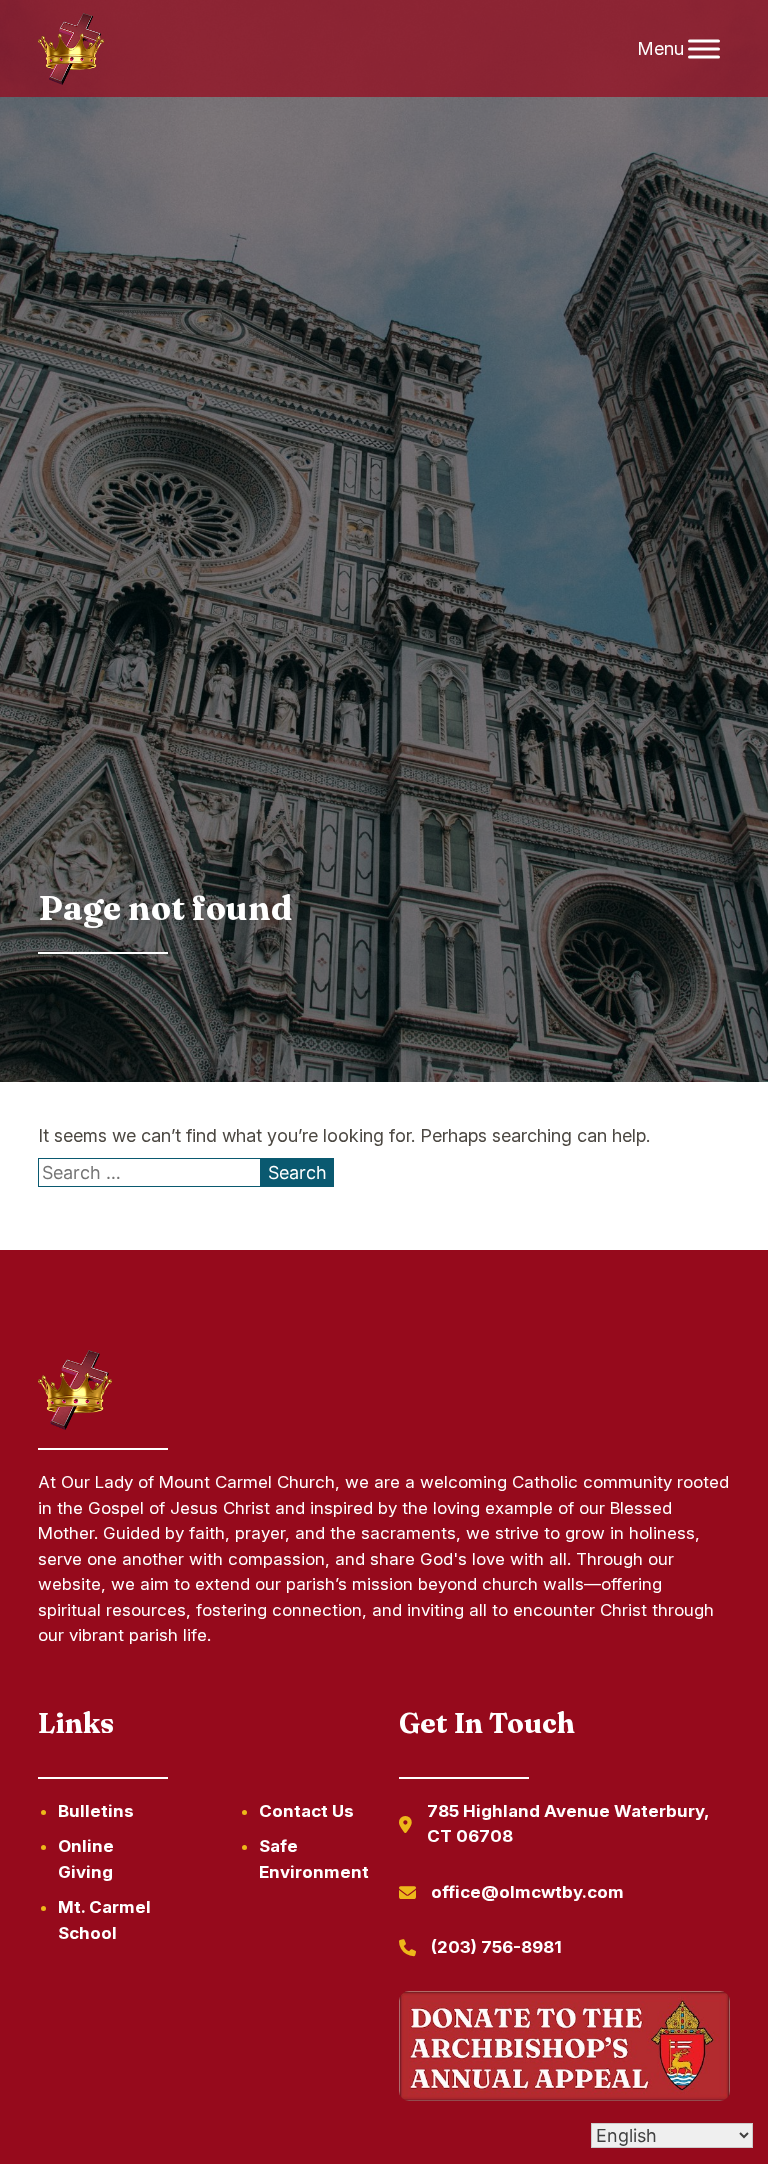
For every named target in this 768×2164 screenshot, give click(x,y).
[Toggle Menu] (704, 48)
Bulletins (96, 1811)
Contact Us (306, 1811)
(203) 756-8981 (496, 1947)
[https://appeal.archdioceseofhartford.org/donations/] (564, 2049)
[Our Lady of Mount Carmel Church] (71, 49)
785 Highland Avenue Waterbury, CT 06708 (567, 1824)
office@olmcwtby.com (527, 1892)
